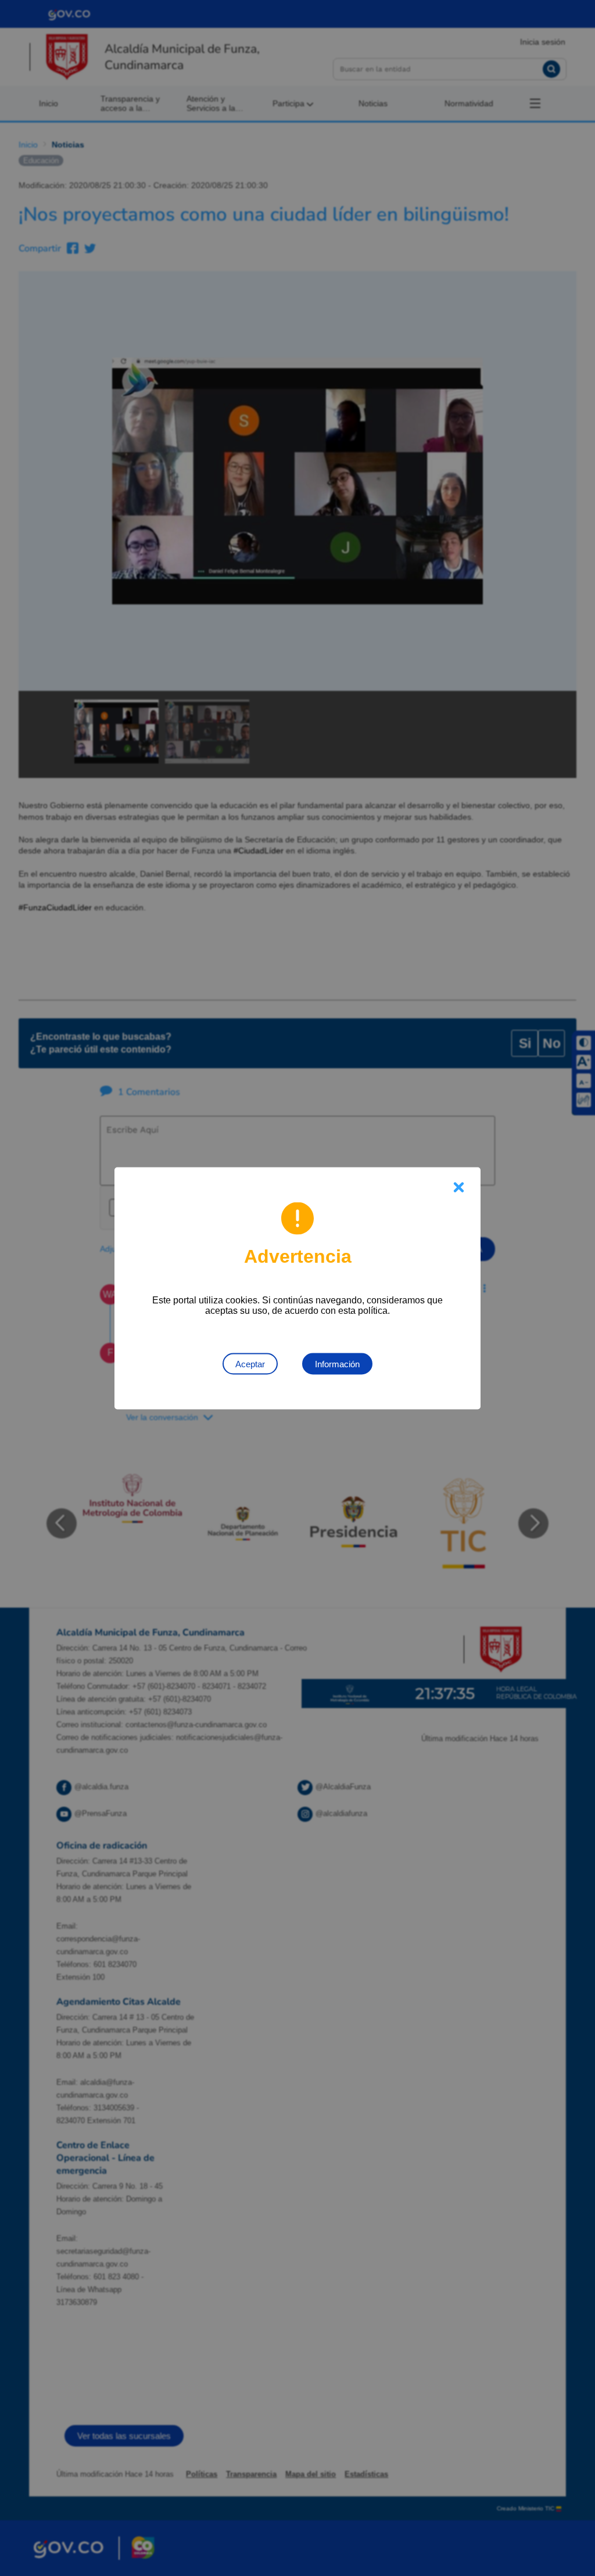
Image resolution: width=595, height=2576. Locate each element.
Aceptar (250, 1363)
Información (337, 1363)
